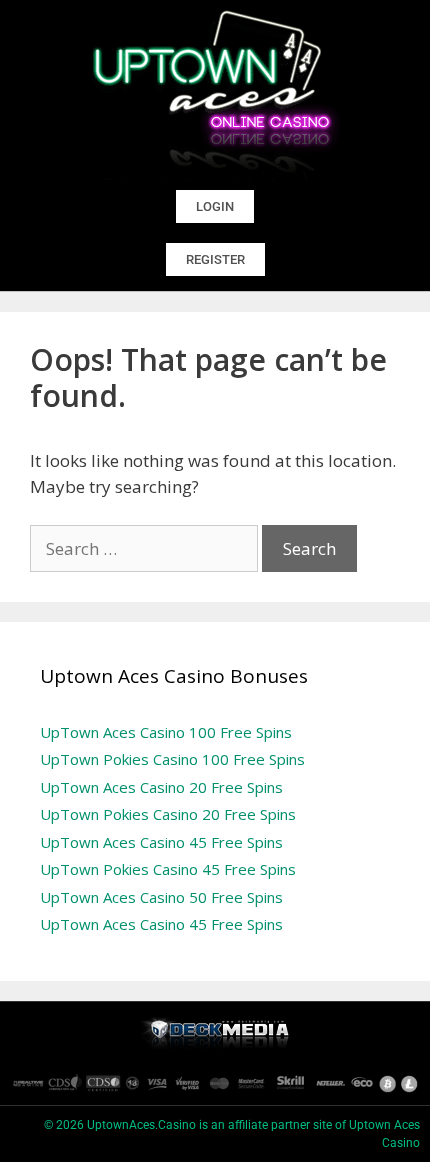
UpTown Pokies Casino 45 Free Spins (168, 869)
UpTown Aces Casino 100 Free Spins (166, 732)
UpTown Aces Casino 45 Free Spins (161, 842)
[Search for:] (146, 548)
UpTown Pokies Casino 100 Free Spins (172, 759)
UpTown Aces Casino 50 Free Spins (161, 897)
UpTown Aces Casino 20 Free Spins (161, 787)
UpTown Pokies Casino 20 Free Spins (168, 814)
